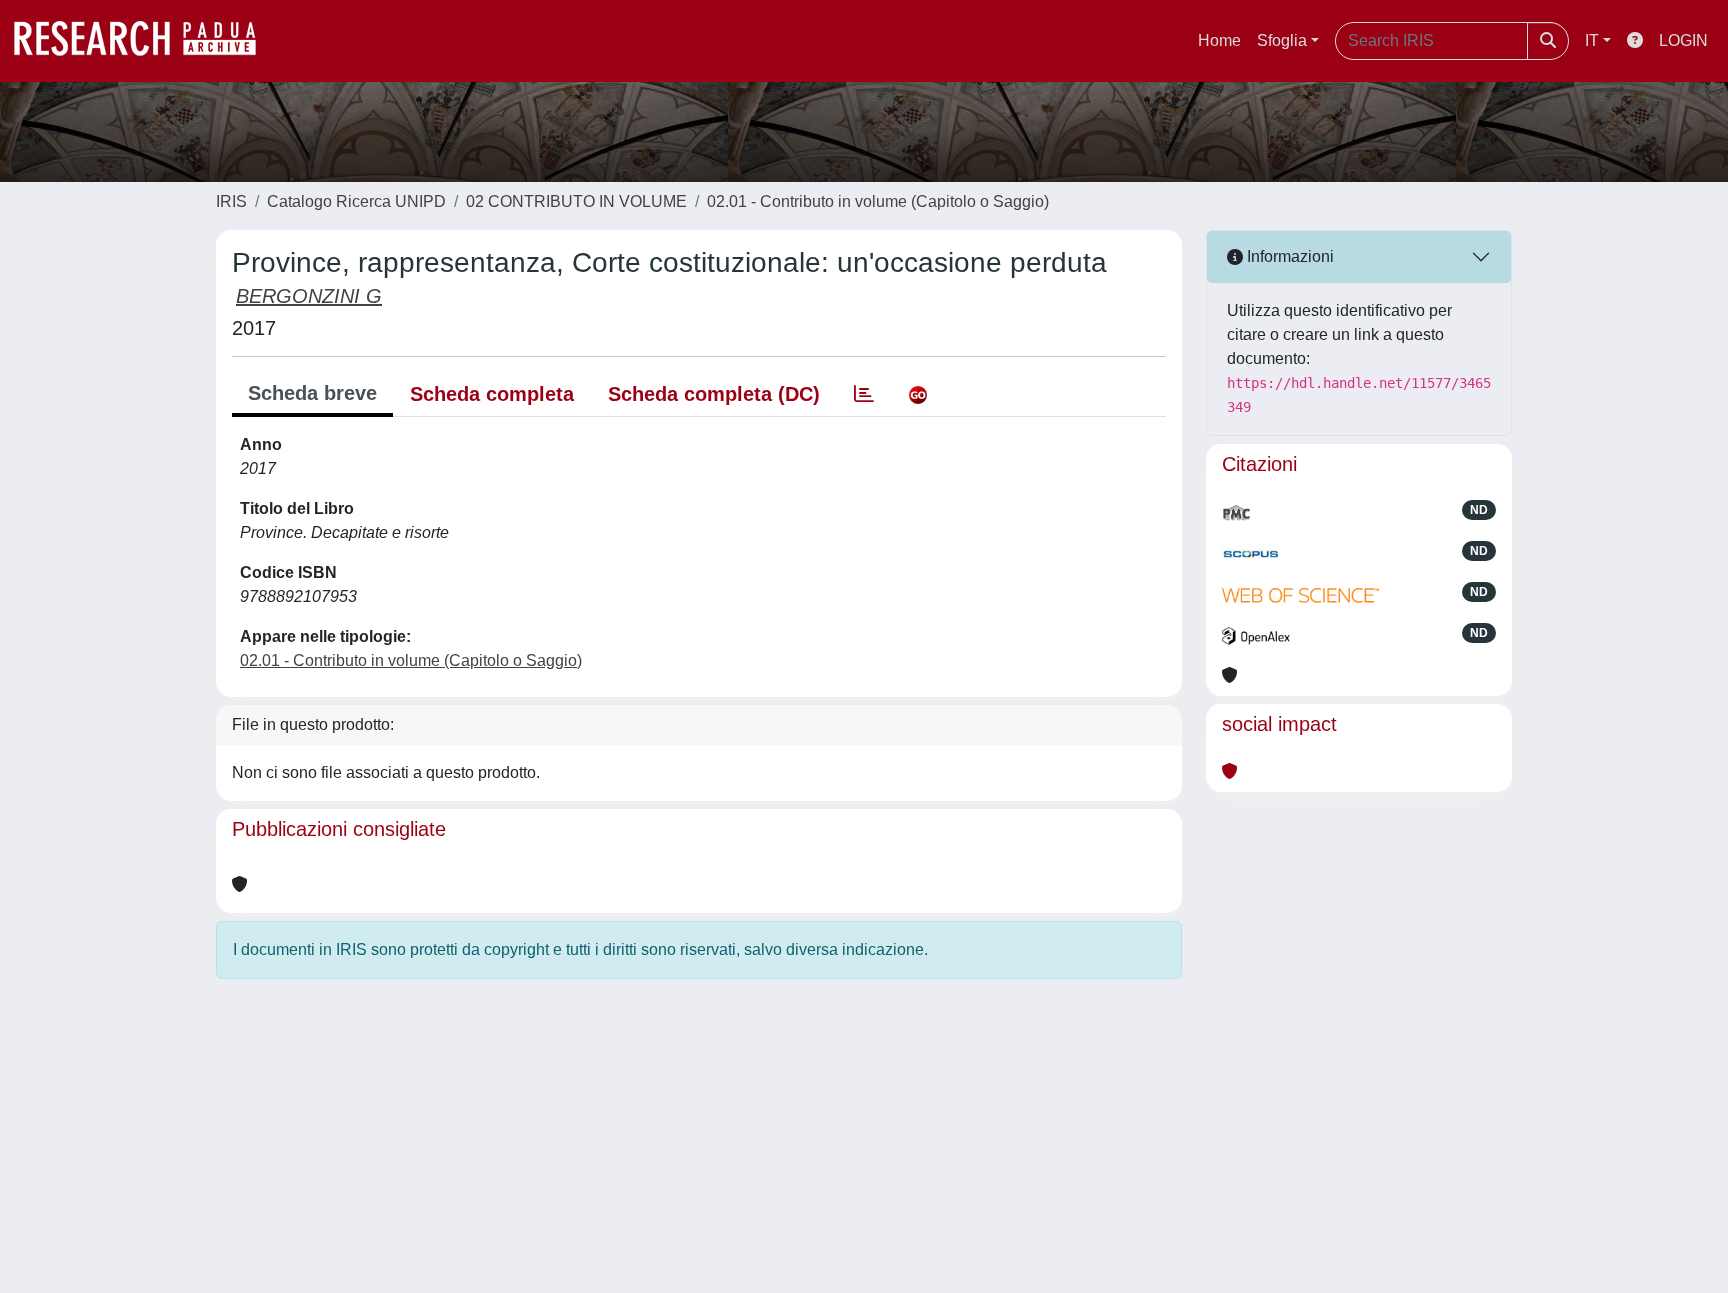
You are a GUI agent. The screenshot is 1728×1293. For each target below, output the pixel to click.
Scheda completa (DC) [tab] (714, 394)
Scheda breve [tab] (312, 393)
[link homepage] (145, 41)
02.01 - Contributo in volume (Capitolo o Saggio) (878, 201)
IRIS (231, 201)
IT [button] (1592, 40)
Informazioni (1288, 256)
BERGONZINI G (309, 296)
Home (1219, 40)
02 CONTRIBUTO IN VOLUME (576, 201)
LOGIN (1683, 40)
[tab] (864, 394)
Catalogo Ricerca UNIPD (356, 201)
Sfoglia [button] (1282, 40)
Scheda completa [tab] (492, 394)
